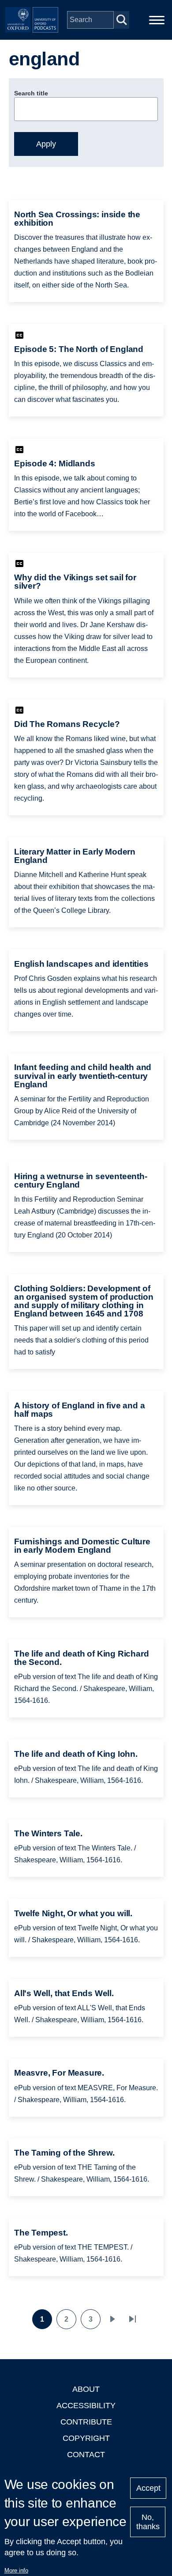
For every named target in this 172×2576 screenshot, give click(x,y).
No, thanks (148, 2522)
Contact (86, 2455)
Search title (31, 93)
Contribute (86, 2422)
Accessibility (86, 2406)
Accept (148, 2488)
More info (16, 2570)
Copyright (86, 2438)
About (86, 2389)
